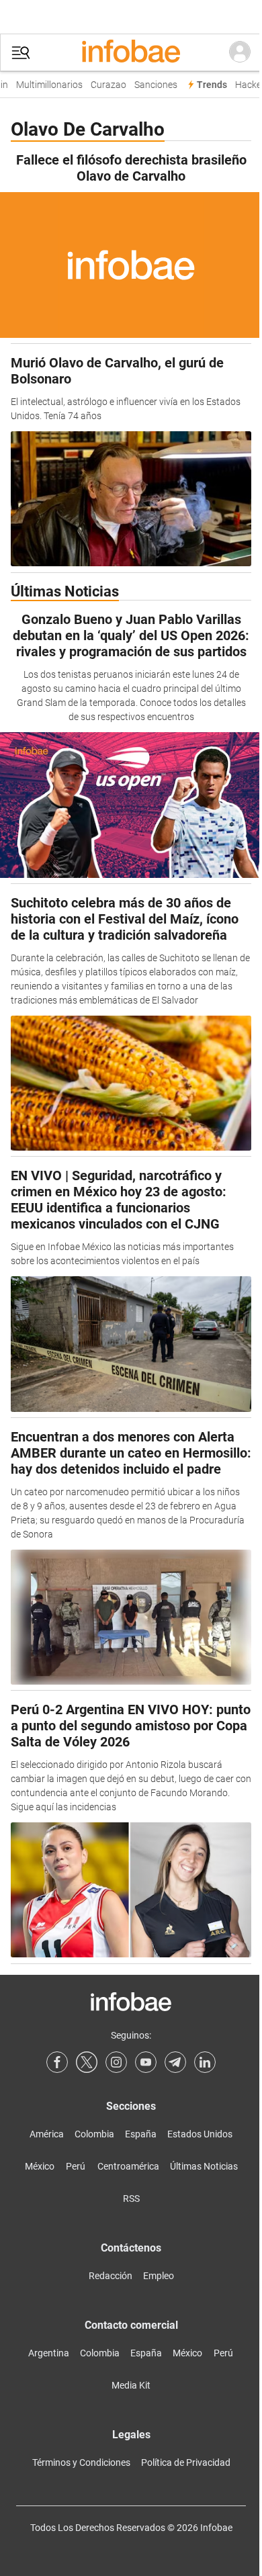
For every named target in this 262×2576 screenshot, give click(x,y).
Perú (76, 2166)
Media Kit (131, 2385)
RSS (131, 2199)
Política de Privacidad (186, 2462)
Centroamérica (128, 2166)
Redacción (111, 2276)
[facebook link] (57, 2062)
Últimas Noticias (204, 2166)
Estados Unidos (200, 2134)
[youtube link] (146, 2062)
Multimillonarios (45, 85)
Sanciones (152, 85)
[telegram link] (175, 2062)
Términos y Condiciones (81, 2462)
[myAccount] (240, 52)
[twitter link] (87, 2062)
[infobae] (131, 52)
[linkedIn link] (205, 2062)
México (40, 2166)
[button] (21, 53)
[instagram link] (116, 2062)
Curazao (104, 85)
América (47, 2134)
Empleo (159, 2276)
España (141, 2134)
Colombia (94, 2134)
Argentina (49, 2353)
